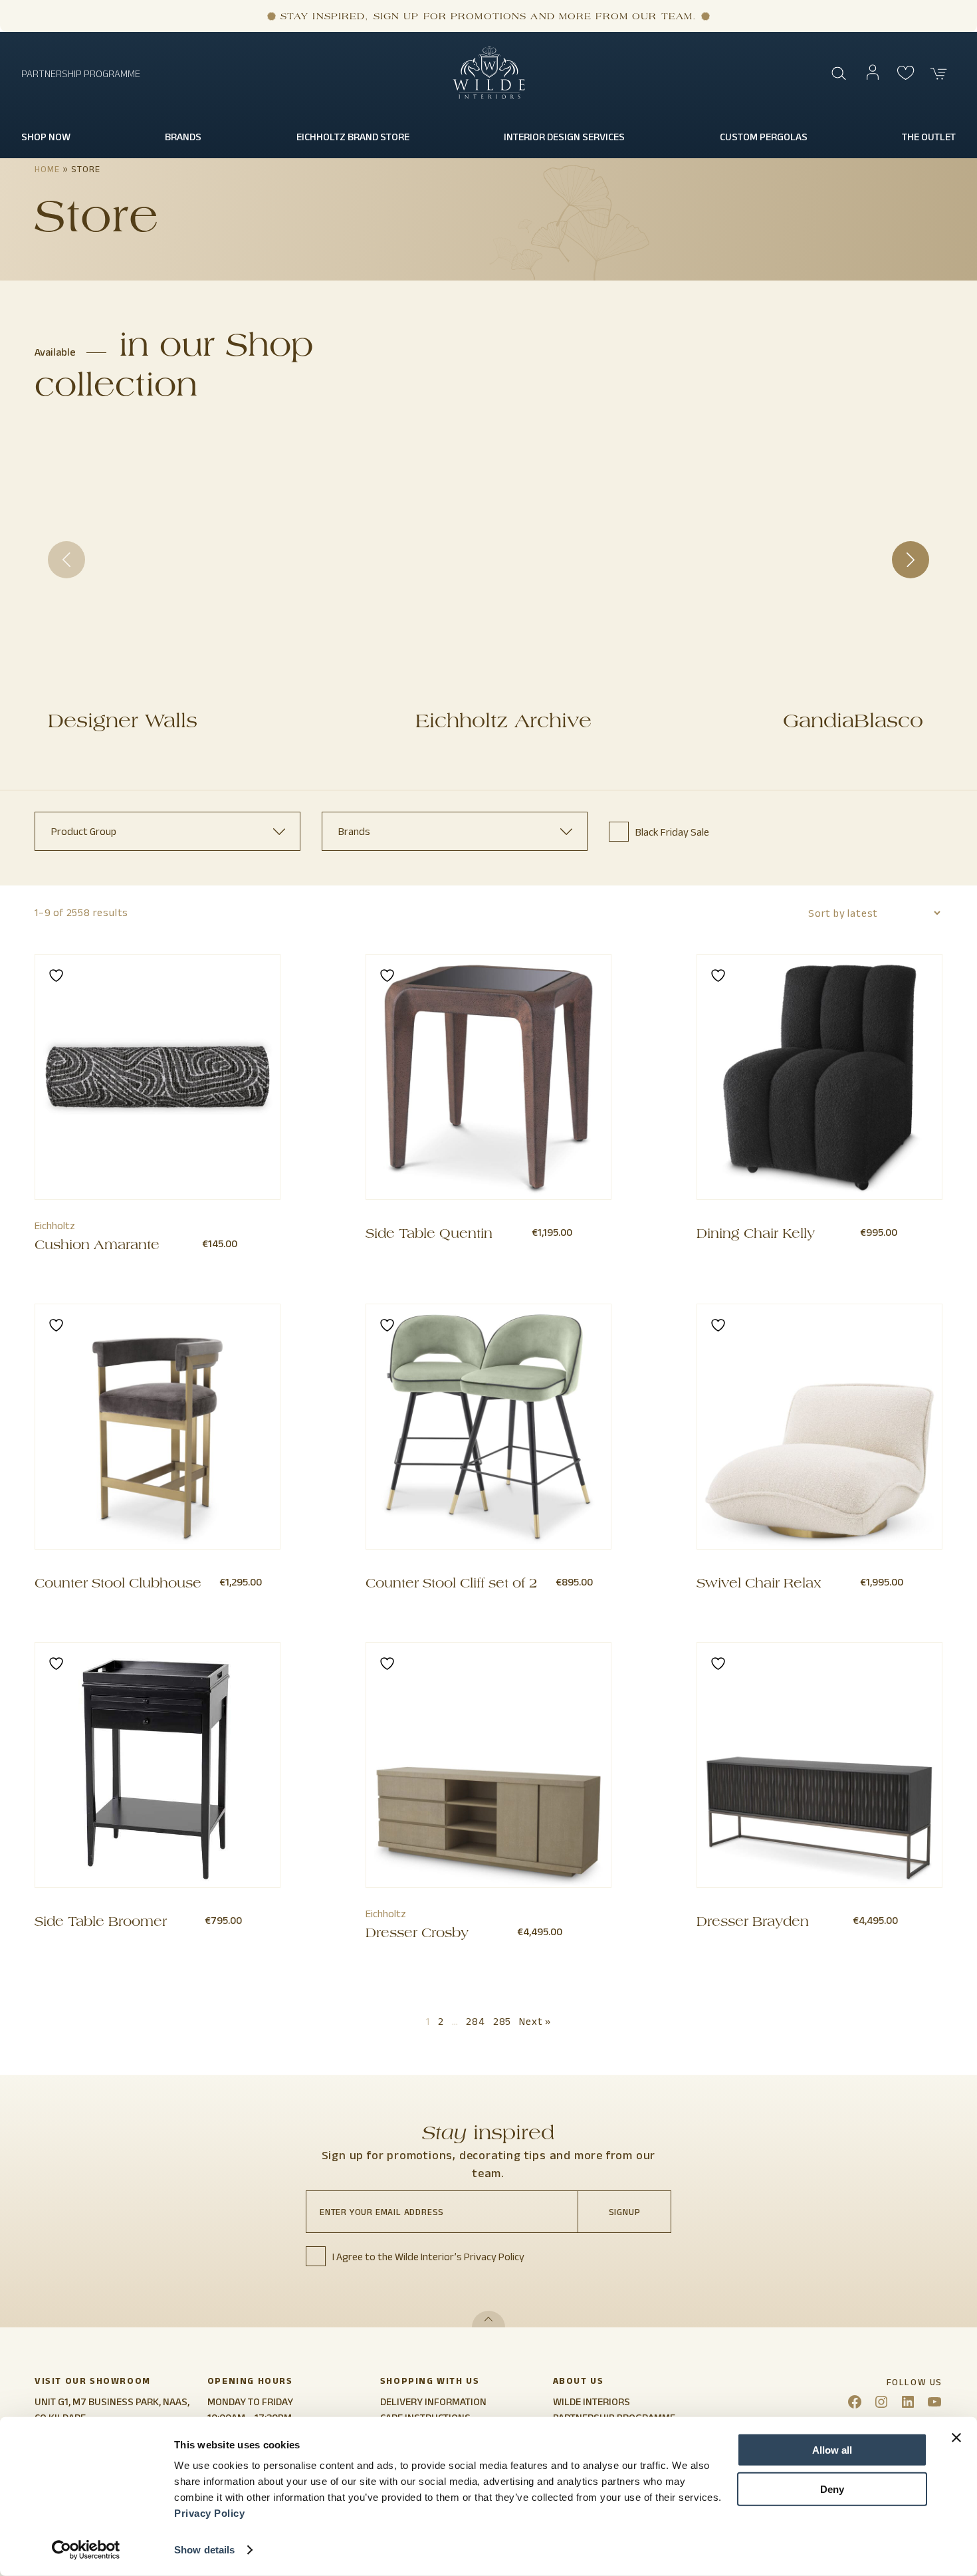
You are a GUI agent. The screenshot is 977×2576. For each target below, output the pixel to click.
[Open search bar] (839, 74)
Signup (625, 2212)
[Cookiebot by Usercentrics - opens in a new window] (86, 2550)
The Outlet (929, 137)
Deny (832, 2489)
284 (475, 2021)
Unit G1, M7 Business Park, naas (111, 2401)
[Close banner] (956, 2438)
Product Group (84, 831)
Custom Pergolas (764, 137)
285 (502, 2021)
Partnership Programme (81, 73)
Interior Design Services (564, 137)
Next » (535, 2021)
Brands (183, 137)
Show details (204, 2550)
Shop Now (46, 137)
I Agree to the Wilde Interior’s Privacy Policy (428, 2257)
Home (47, 169)
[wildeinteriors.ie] (489, 96)
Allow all (832, 2450)
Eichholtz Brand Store (353, 137)
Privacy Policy (209, 2513)
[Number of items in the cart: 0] (939, 74)
